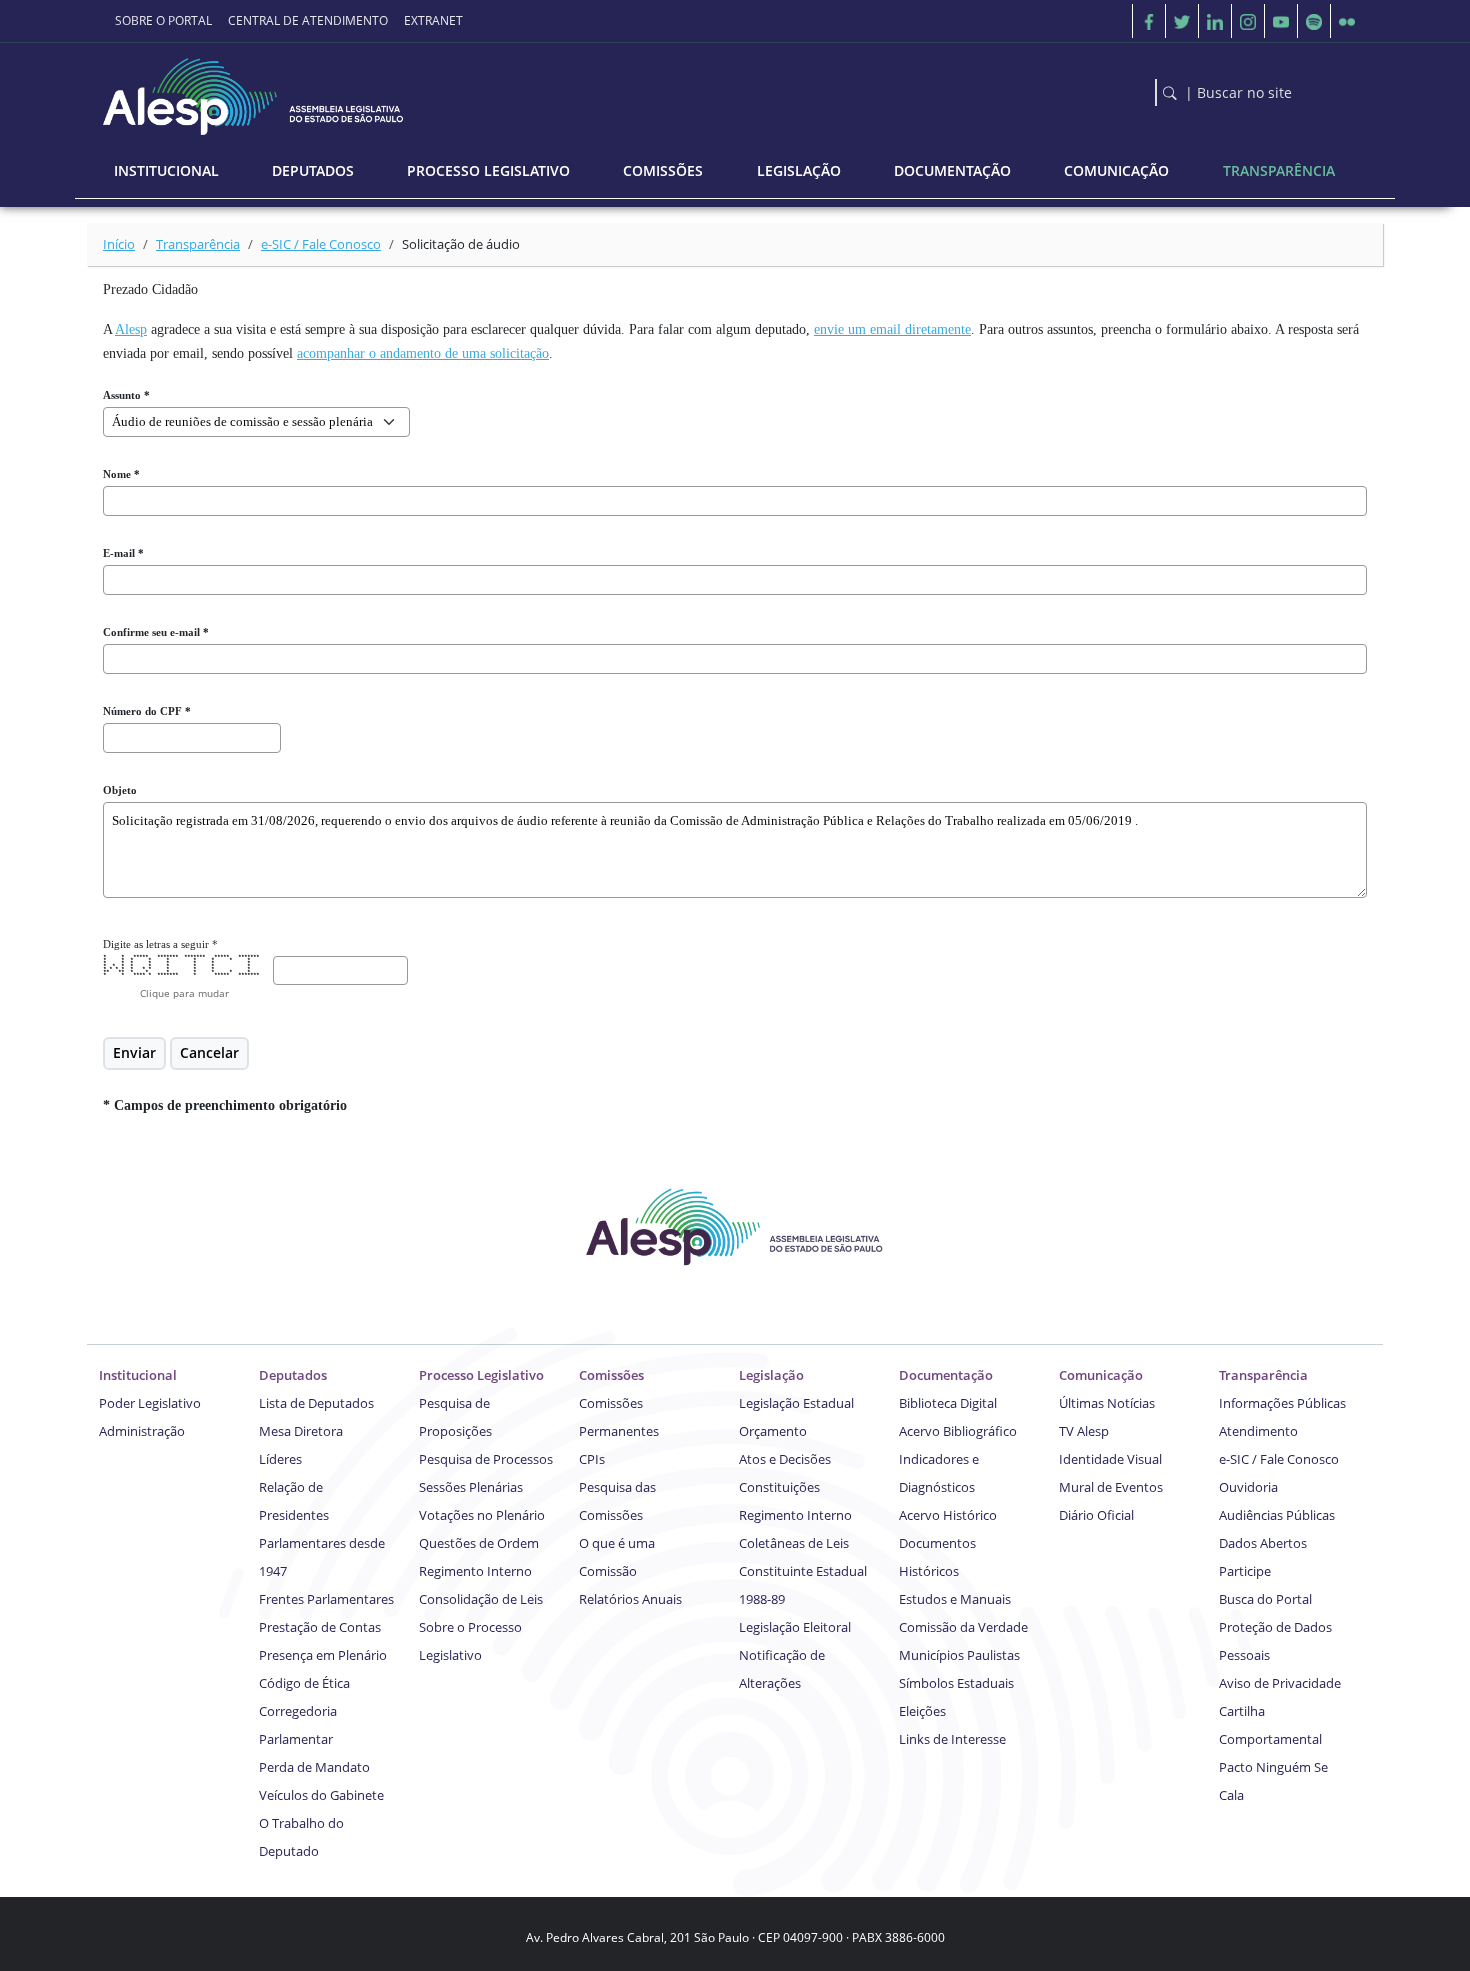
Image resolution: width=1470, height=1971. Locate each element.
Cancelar (209, 1052)
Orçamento (773, 1431)
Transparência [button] (1279, 170)
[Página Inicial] (255, 91)
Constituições (779, 1487)
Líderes (280, 1459)
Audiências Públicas (1277, 1515)
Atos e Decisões (785, 1459)
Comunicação (1101, 1375)
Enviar (134, 1052)
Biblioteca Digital (948, 1403)
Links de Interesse (952, 1739)
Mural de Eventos (1111, 1487)
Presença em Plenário (323, 1655)
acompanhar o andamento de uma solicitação (423, 353)
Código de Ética (304, 1683)
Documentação (946, 1375)
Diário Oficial (1096, 1515)
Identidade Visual (1110, 1459)
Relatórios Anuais (630, 1599)
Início (119, 244)
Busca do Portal (1265, 1599)
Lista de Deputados (316, 1403)
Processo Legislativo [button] (488, 170)
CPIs (592, 1459)
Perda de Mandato (314, 1767)
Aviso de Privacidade (1280, 1683)
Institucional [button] (166, 170)
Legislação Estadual (796, 1403)
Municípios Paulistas (959, 1655)
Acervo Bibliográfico (958, 1431)
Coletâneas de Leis (794, 1543)
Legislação (771, 1375)
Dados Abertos (1263, 1543)
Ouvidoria (1248, 1487)
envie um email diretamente (892, 329)
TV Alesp (1084, 1431)
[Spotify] (1314, 21)
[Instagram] (1248, 21)
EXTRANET (433, 20)
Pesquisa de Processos (486, 1459)
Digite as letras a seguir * (160, 944)
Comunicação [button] (1116, 170)
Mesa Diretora (301, 1431)
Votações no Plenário (482, 1515)
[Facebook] (1149, 21)
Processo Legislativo (481, 1375)
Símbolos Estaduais (956, 1683)
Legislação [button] (799, 170)
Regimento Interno (475, 1571)
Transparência (198, 244)
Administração (142, 1431)
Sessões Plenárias (471, 1487)
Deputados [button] (313, 170)
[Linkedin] (1215, 21)
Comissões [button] (663, 170)
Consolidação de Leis (481, 1599)
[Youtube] (1281, 21)
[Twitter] (1182, 21)
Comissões (611, 1375)
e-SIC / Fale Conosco (321, 244)
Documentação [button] (952, 170)
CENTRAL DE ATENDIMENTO (308, 20)
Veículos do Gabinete (321, 1795)
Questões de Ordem (479, 1543)
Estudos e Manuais (955, 1599)
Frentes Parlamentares (326, 1599)
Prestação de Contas (320, 1627)
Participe (1245, 1571)
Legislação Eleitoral (795, 1627)
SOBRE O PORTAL (163, 20)
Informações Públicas (1282, 1403)
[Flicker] (1347, 21)
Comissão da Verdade (963, 1627)
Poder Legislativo (150, 1403)
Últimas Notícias (1107, 1403)
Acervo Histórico (948, 1515)
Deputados (293, 1375)
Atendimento (1258, 1431)
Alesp (131, 329)
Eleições (922, 1711)
